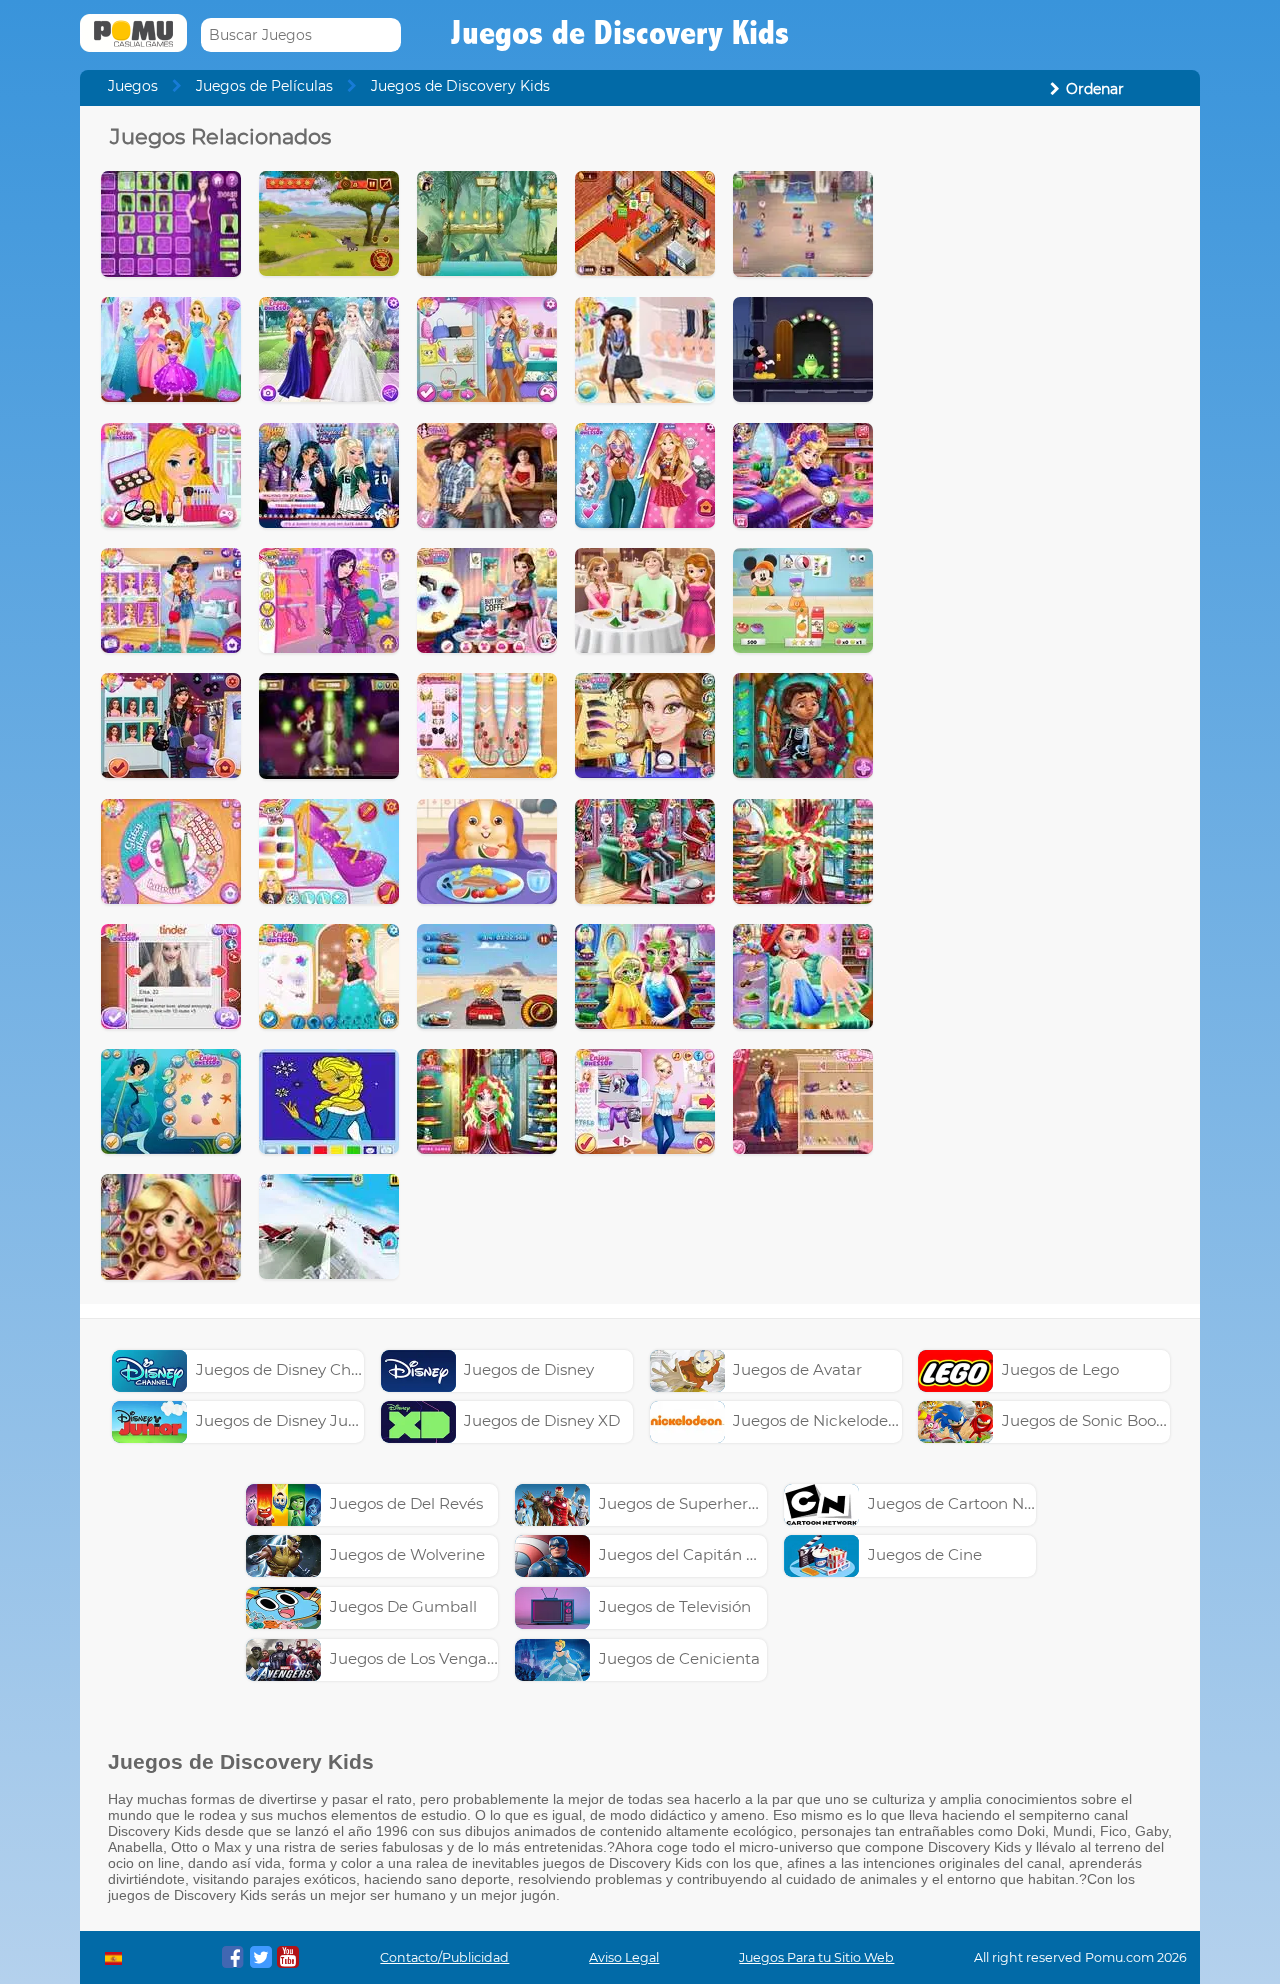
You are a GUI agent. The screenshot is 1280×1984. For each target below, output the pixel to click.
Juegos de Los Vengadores (429, 1658)
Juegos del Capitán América (704, 1554)
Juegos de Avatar (797, 1369)
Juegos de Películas (264, 86)
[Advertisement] (1036, 423)
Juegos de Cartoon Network (972, 1503)
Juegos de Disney (529, 1369)
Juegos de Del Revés (406, 1503)
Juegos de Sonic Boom (1087, 1420)
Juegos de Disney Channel (294, 1369)
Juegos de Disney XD (542, 1420)
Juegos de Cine (925, 1554)
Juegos (133, 86)
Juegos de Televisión (675, 1606)
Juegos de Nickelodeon (820, 1420)
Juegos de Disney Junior (286, 1420)
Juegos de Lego (1060, 1369)
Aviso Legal (624, 1957)
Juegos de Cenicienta (679, 1658)
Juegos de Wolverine (407, 1554)
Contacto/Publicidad (444, 1957)
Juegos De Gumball (403, 1606)
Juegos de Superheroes (686, 1503)
